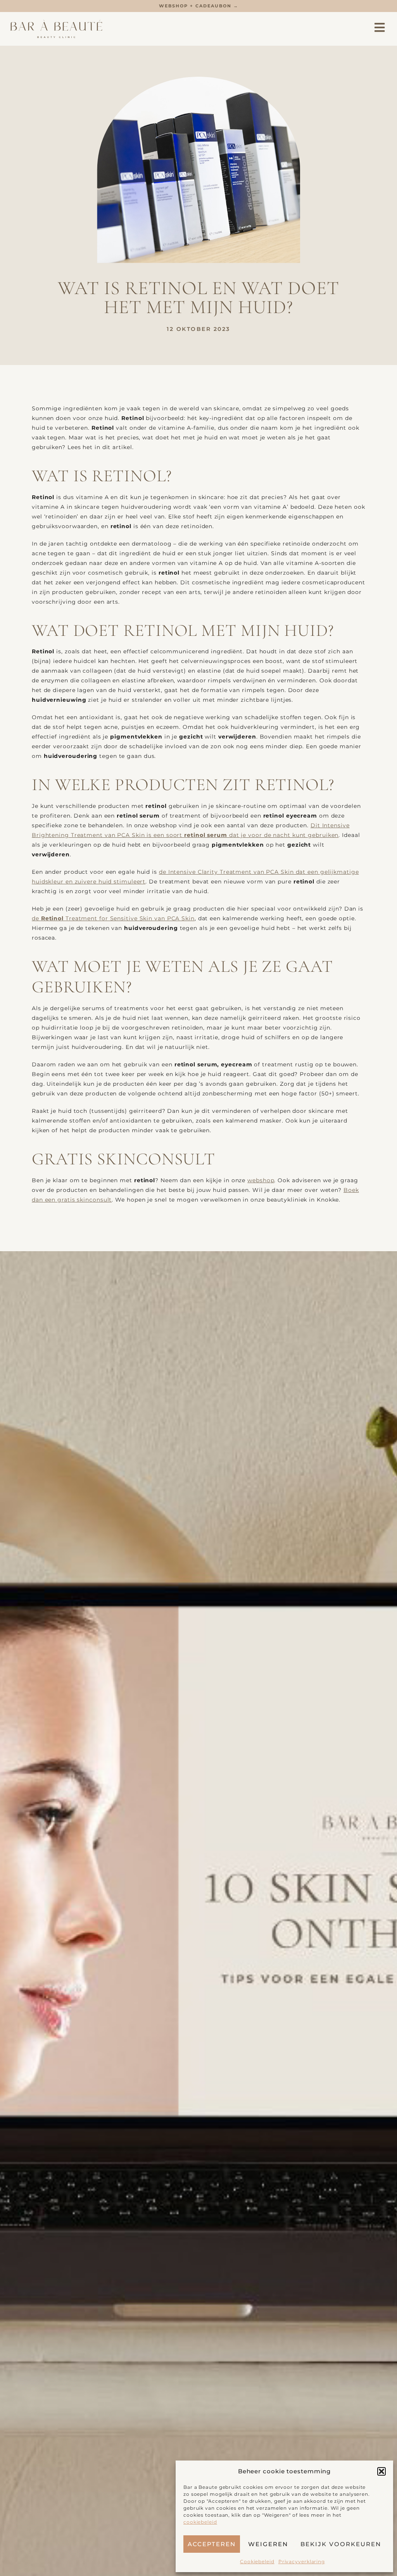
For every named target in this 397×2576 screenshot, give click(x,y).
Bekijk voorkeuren (341, 2544)
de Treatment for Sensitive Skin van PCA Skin (113, 918)
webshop (261, 1180)
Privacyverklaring (302, 2561)
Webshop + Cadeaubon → (199, 6)
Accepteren (212, 2544)
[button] (381, 2471)
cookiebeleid (200, 2522)
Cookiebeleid (257, 2561)
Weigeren (268, 2544)
